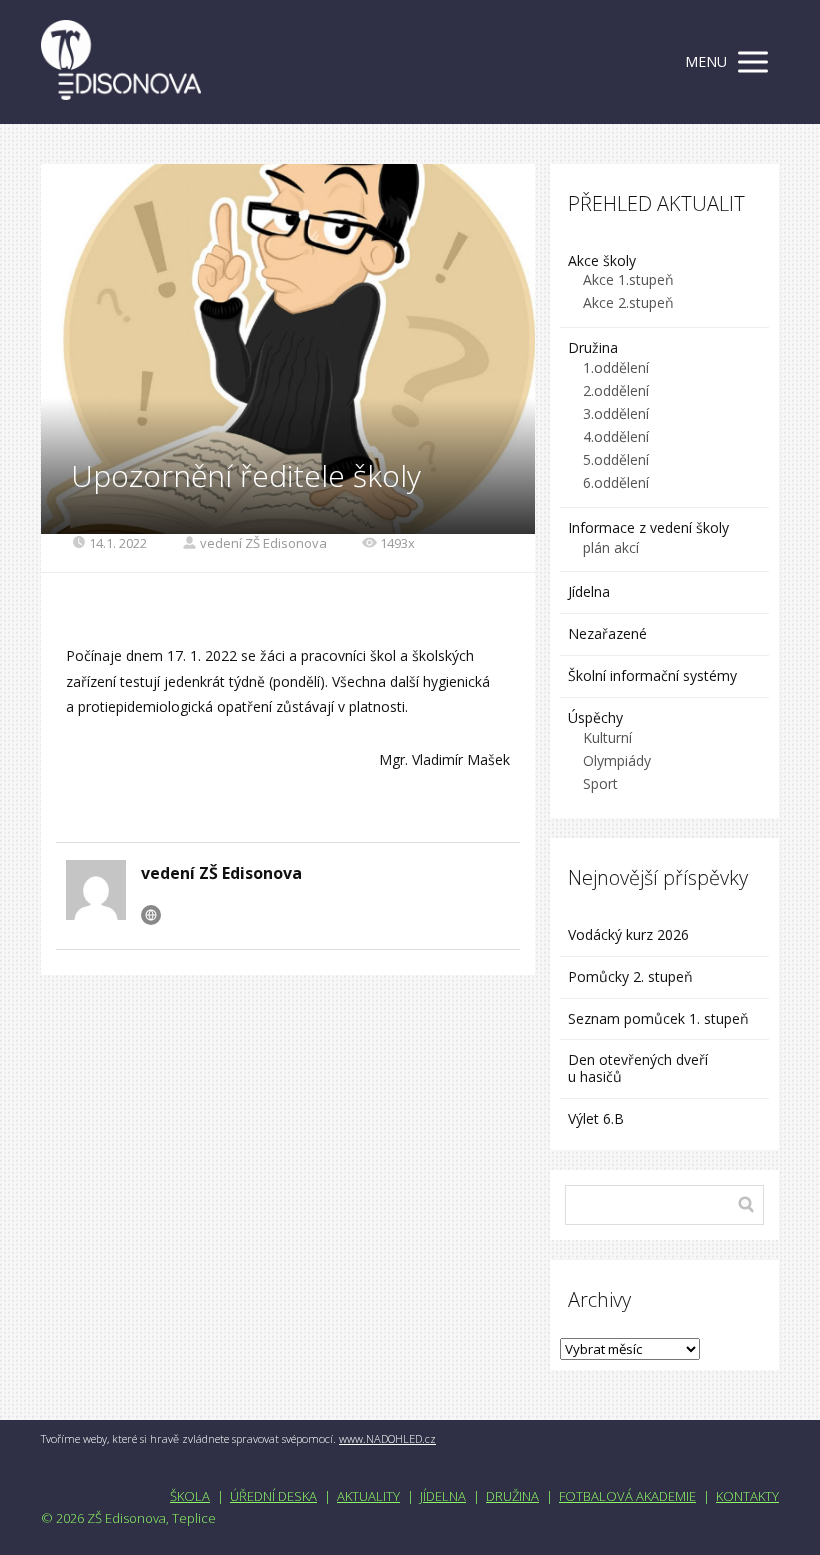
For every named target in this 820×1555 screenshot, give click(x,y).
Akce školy (602, 260)
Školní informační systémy (652, 675)
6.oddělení (616, 482)
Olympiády (617, 760)
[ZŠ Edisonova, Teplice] (121, 62)
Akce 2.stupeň (628, 302)
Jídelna (589, 591)
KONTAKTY (747, 1496)
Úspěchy (595, 717)
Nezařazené (607, 633)
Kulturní (607, 737)
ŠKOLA (190, 1496)
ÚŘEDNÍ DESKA (273, 1496)
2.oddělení (616, 390)
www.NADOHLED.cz (387, 1438)
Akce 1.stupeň (628, 279)
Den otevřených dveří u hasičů (638, 1068)
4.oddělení (616, 436)
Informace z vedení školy (648, 527)
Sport (600, 783)
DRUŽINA (512, 1496)
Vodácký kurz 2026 (628, 934)
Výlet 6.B (598, 1118)
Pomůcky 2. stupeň (630, 976)
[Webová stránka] (151, 915)
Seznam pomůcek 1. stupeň (658, 1018)
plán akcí (611, 547)
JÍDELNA (443, 1496)
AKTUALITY (368, 1496)
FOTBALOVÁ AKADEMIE (627, 1496)
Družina (593, 347)
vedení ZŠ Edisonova (263, 543)
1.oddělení (616, 367)
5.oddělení (616, 459)
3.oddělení (616, 413)
